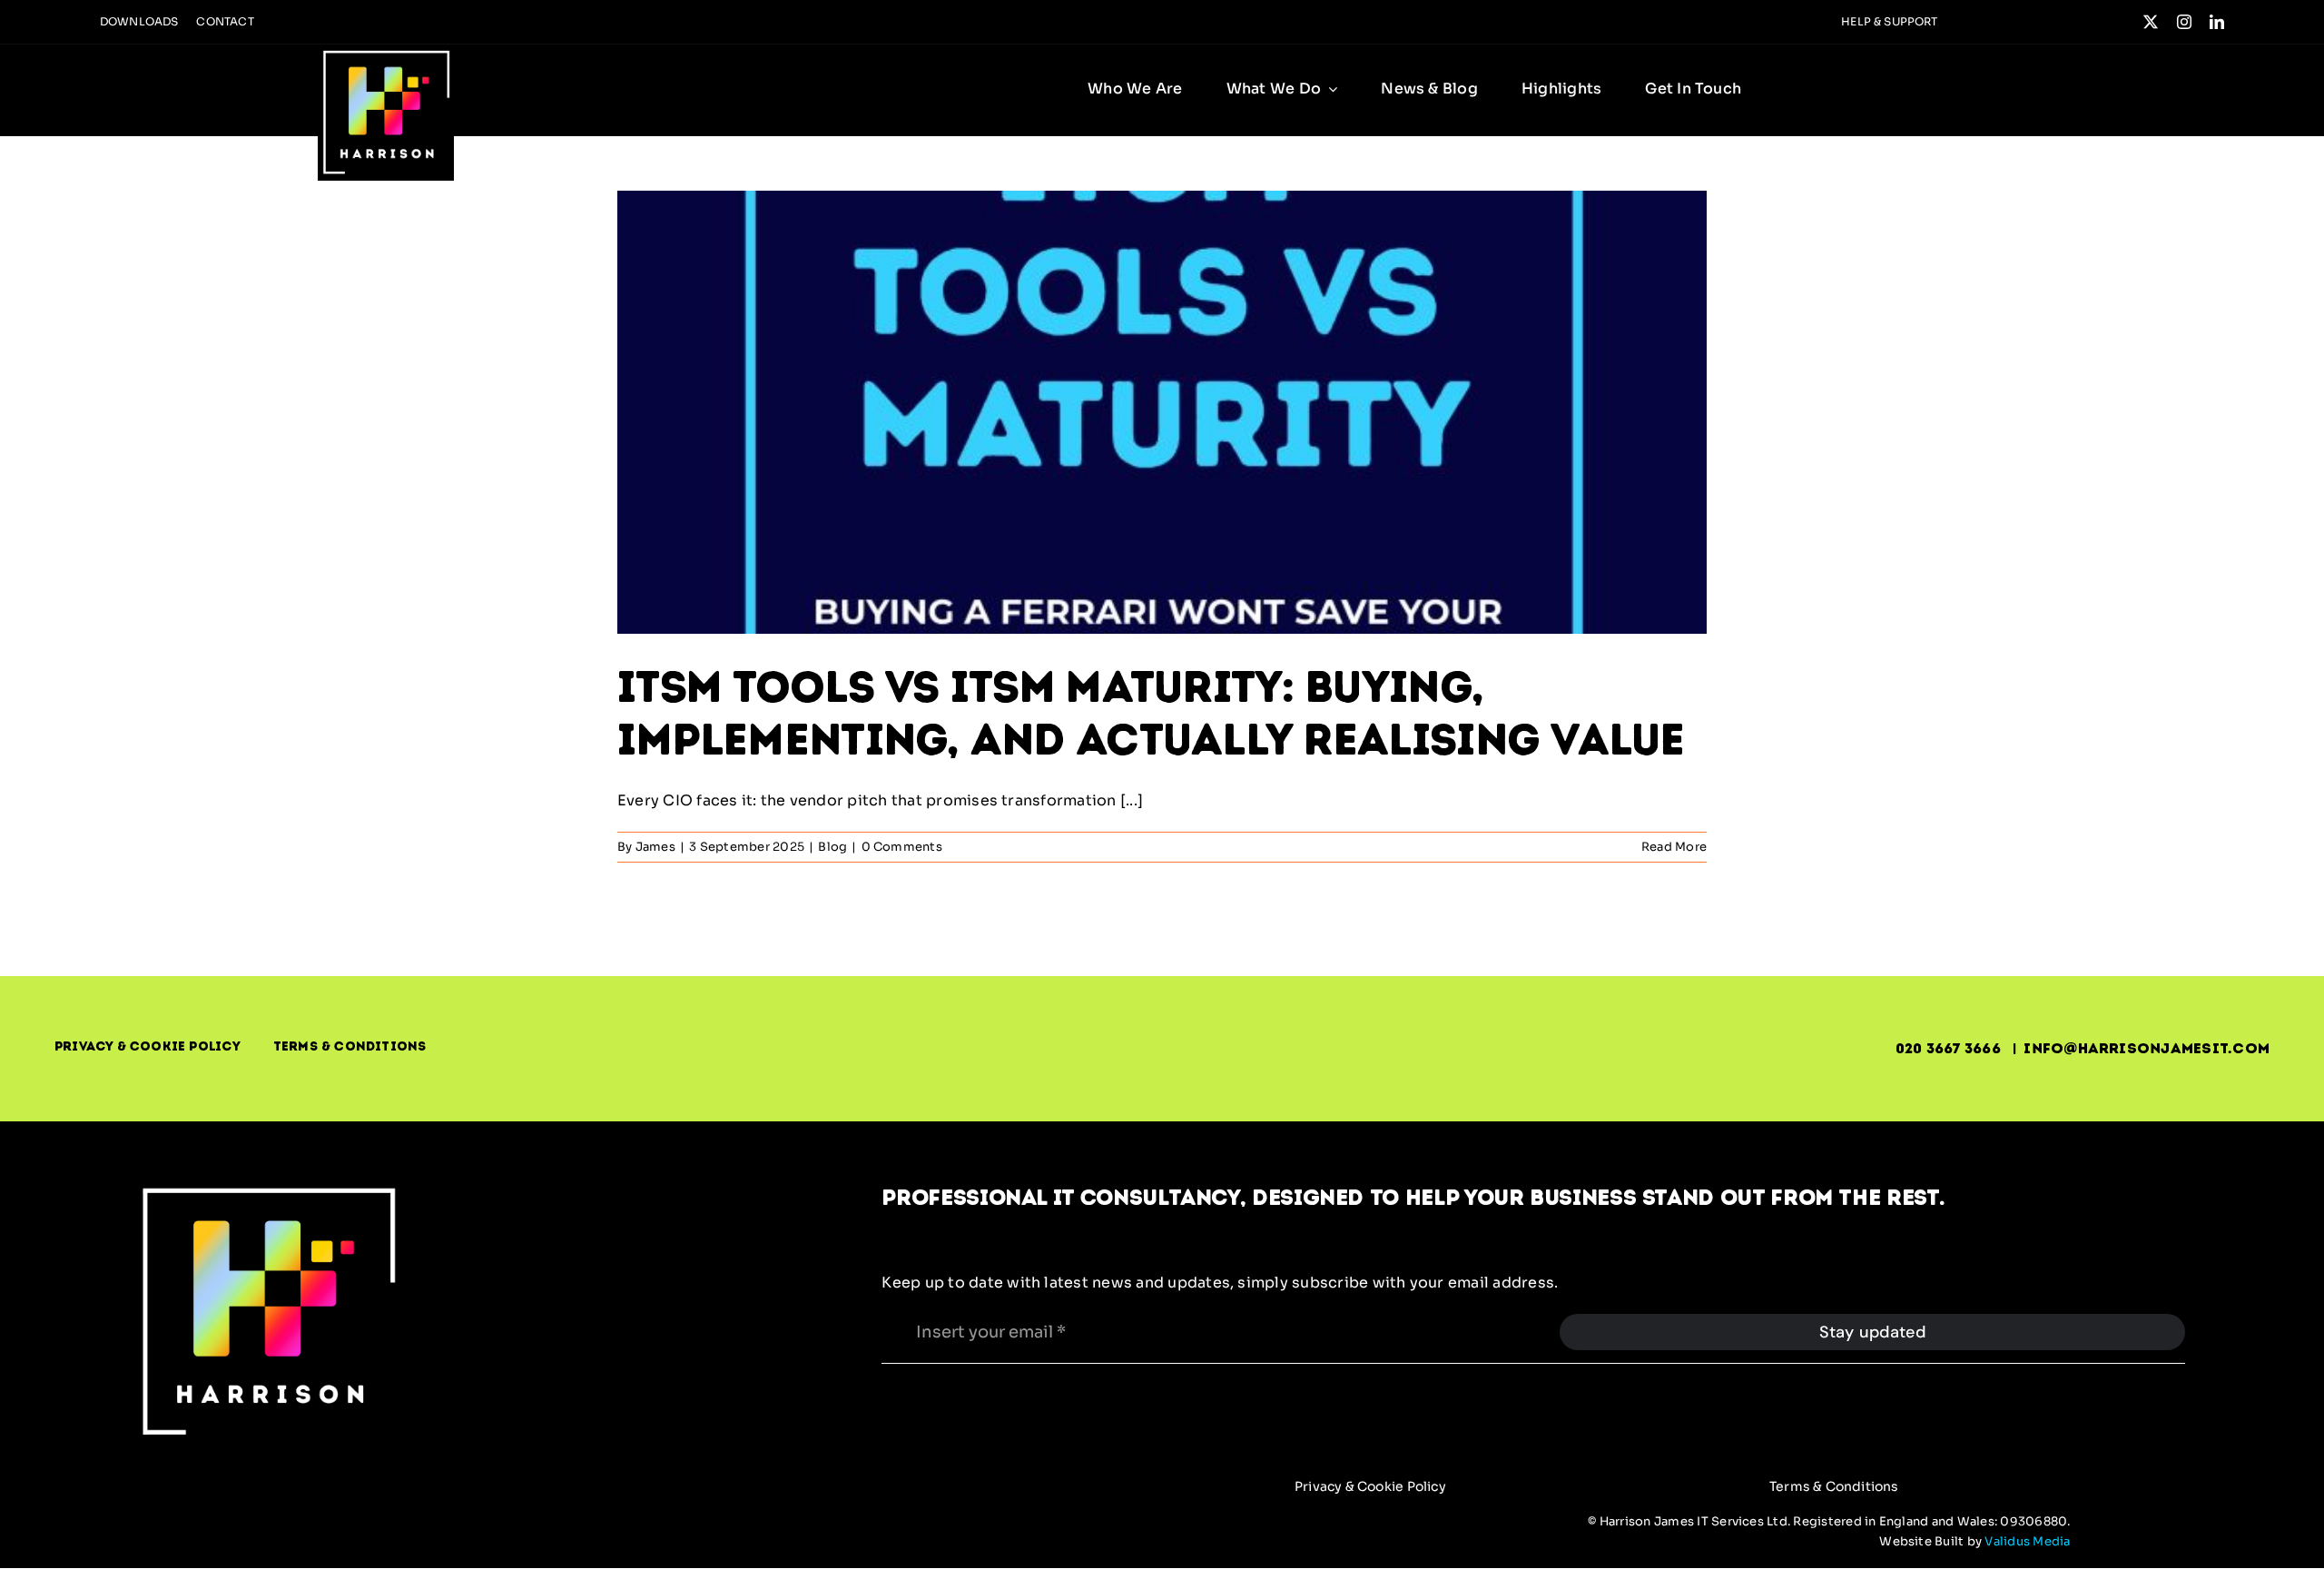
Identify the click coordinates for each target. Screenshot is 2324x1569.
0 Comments (902, 847)
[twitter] (2151, 22)
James (655, 847)
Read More (1674, 847)
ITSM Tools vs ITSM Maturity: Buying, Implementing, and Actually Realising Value (1151, 713)
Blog (832, 847)
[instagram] (2184, 22)
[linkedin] (2217, 22)
